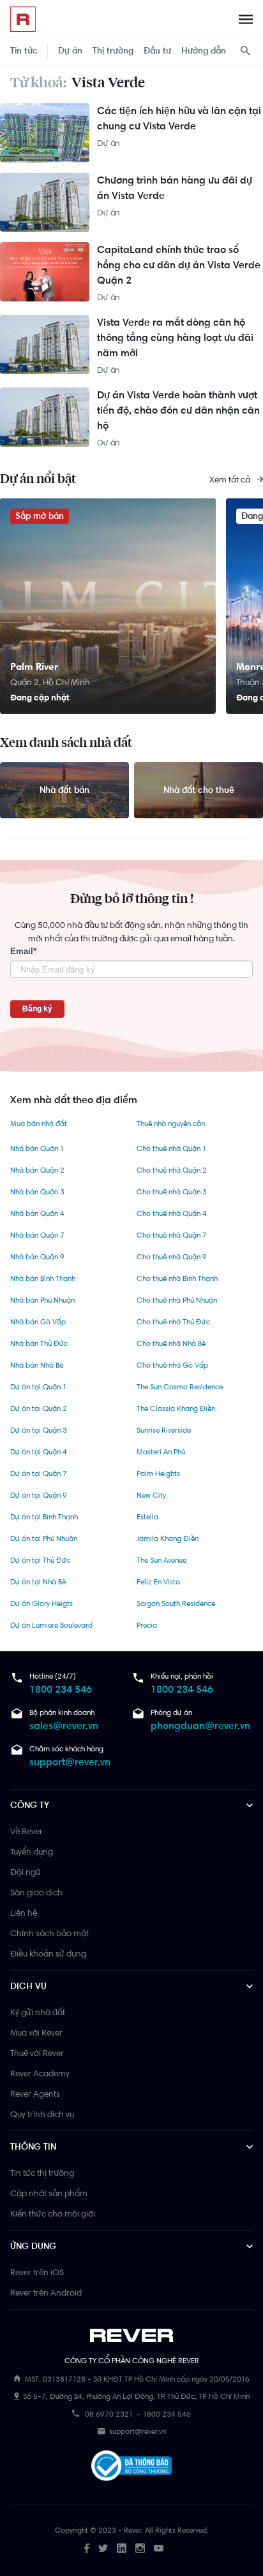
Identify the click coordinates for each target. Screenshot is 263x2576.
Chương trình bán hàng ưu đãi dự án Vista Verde (175, 188)
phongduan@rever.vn (200, 1726)
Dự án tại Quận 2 (39, 1408)
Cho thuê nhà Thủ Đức (173, 1322)
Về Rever (26, 1831)
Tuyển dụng (32, 1851)
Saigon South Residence (176, 1603)
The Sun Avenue (162, 1560)
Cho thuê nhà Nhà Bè (171, 1343)
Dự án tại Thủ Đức (40, 1560)
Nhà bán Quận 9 (37, 1257)
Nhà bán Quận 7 (37, 1235)
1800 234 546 (61, 1689)
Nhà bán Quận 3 (37, 1192)
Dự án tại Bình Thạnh (44, 1517)
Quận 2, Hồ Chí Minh (50, 682)
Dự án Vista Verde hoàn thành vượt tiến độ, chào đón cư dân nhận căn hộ (178, 410)
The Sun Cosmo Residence (180, 1387)
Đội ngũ (25, 1872)
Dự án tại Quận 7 (39, 1473)
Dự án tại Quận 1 (38, 1387)
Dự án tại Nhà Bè (38, 1582)
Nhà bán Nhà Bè (37, 1365)
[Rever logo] (23, 19)
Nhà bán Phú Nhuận (42, 1300)
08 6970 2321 (109, 2414)
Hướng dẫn (204, 51)
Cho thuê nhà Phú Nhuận (177, 1300)
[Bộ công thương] (131, 2468)
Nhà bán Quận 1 (37, 1148)
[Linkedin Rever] (122, 2548)
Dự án (70, 51)
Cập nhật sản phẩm (49, 2193)
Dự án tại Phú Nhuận (44, 1538)
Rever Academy (40, 2073)
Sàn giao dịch (36, 1892)
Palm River (34, 666)
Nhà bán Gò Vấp (38, 1322)
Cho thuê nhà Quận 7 (172, 1235)
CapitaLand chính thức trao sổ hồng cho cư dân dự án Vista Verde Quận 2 (179, 265)
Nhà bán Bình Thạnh (43, 1278)
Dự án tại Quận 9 (39, 1495)
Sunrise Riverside (164, 1430)
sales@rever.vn (64, 1726)
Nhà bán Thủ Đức (39, 1343)
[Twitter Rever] (103, 2548)
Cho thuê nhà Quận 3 (172, 1192)
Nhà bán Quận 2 (37, 1170)
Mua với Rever (36, 2032)
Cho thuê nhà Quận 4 (172, 1213)
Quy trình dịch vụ (42, 2114)
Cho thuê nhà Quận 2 (172, 1170)
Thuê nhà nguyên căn (171, 1124)
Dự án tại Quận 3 (39, 1430)
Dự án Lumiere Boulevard (51, 1625)
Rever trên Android (46, 2292)
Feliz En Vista (158, 1582)
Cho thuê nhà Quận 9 (172, 1257)
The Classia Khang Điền (176, 1408)
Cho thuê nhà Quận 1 (171, 1148)
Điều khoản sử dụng (48, 1953)
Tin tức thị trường (42, 2173)
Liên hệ (24, 1913)
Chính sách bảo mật (49, 1933)
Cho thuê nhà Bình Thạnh (177, 1278)
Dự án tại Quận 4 (39, 1452)
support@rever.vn (70, 1762)
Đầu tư (157, 51)
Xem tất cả (231, 479)
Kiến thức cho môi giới (53, 2213)
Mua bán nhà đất (39, 1124)
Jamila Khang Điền (168, 1538)
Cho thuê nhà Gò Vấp (172, 1365)
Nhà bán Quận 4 (37, 1213)
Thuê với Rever (37, 2053)
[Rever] (132, 2336)
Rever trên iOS (37, 2272)
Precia (147, 1625)
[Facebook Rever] (87, 2548)
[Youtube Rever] (159, 2548)
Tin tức (24, 51)
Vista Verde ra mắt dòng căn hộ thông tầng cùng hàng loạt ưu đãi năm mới (175, 337)
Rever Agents (35, 2094)
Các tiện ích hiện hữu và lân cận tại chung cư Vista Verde (179, 118)
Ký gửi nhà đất (38, 2012)
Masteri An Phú (161, 1452)
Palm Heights (158, 1473)
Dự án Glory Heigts (41, 1603)
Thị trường (113, 51)
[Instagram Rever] (140, 2548)
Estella (147, 1517)
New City (151, 1495)
